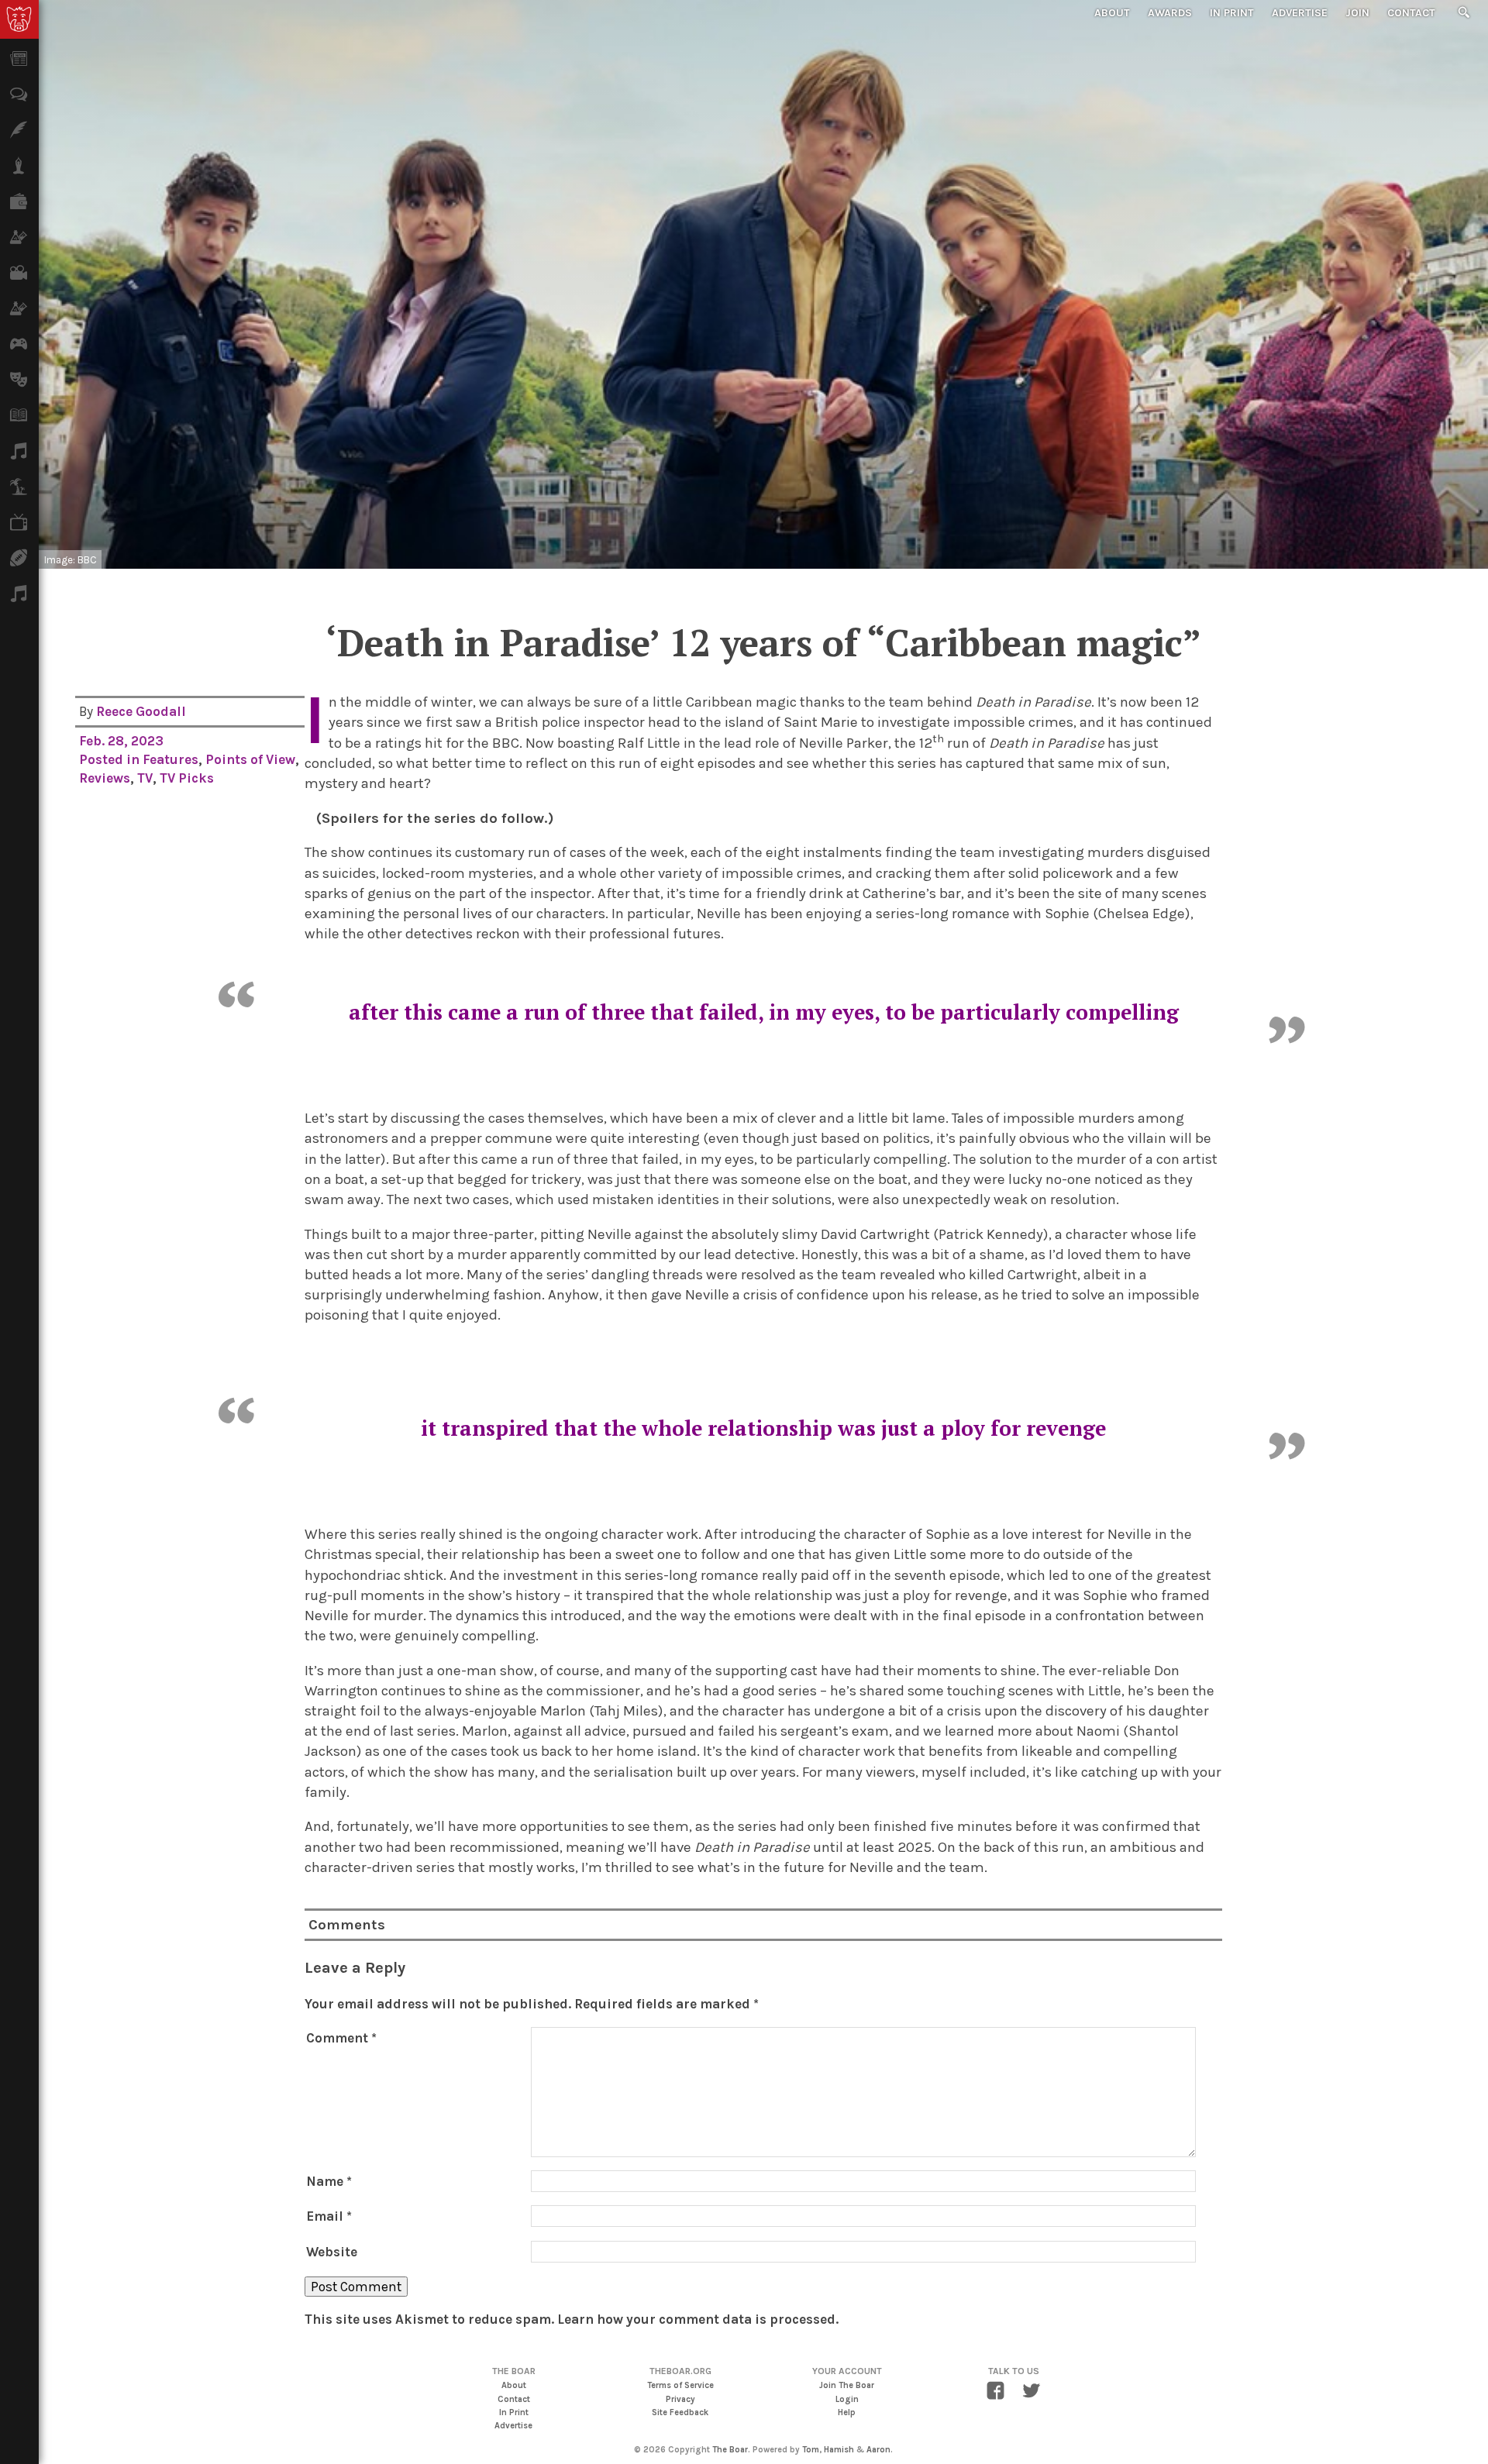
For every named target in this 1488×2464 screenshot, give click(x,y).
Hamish (839, 2450)
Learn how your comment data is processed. (698, 2319)
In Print (1232, 13)
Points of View (250, 759)
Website (332, 2252)
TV (145, 778)
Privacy (680, 2399)
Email (329, 2216)
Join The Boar (847, 2385)
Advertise (1300, 13)
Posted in (111, 759)
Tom (811, 2450)
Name (329, 2181)
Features (170, 759)
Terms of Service (680, 2385)
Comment (341, 2038)
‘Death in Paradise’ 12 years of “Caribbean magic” (763, 642)
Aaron (878, 2450)
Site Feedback (680, 2412)
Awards (1170, 13)
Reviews (105, 778)
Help (847, 2412)
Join (1357, 13)
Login (847, 2399)
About (1112, 13)
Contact (1411, 13)
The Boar (730, 2450)
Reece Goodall (141, 711)
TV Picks (187, 778)
